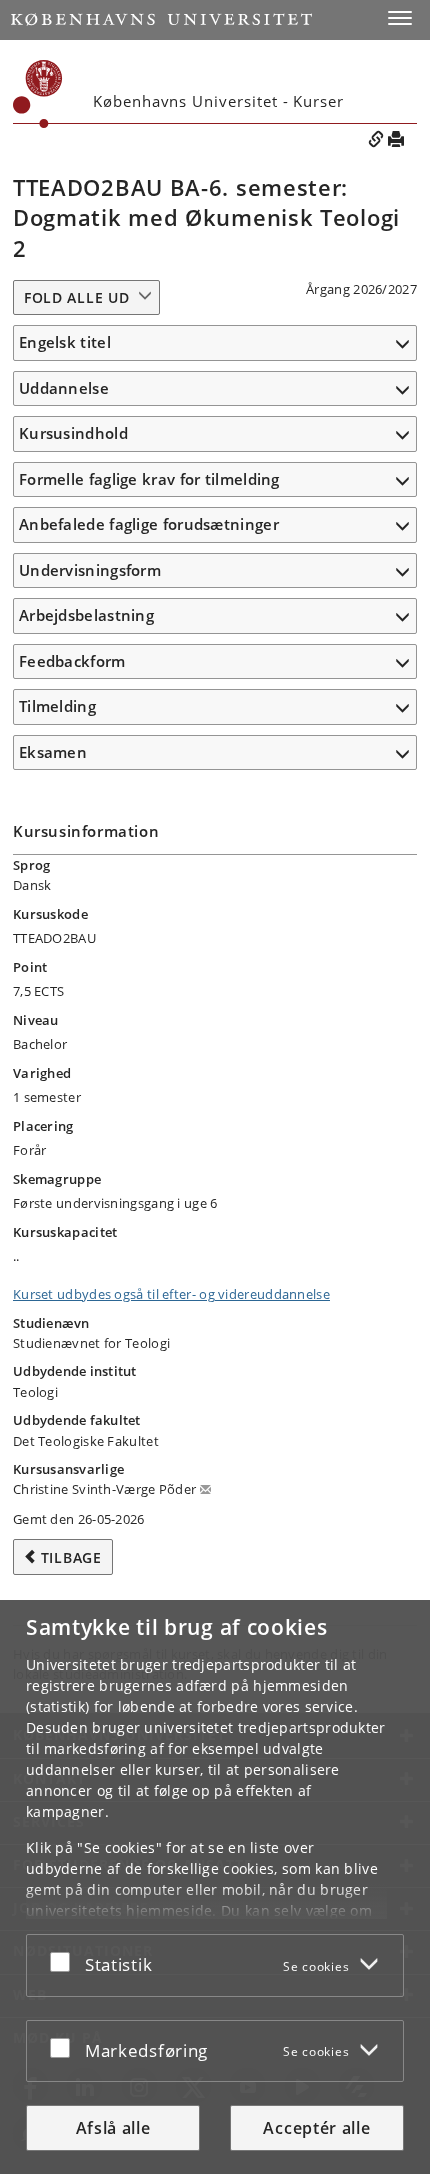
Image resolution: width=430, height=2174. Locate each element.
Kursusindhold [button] (73, 433)
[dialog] (215, 1887)
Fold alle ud (76, 297)
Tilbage (71, 1557)
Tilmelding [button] (57, 706)
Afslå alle (113, 2128)
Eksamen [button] (53, 752)
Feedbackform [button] (72, 661)
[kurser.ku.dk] (38, 94)
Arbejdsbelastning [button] (86, 615)
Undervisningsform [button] (90, 570)
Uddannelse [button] (64, 388)
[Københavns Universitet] (161, 19)
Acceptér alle (316, 2128)
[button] (400, 18)
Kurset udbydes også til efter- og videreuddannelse (171, 1294)
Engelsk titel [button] (65, 342)
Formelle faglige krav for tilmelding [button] (149, 479)
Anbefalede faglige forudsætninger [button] (149, 524)
